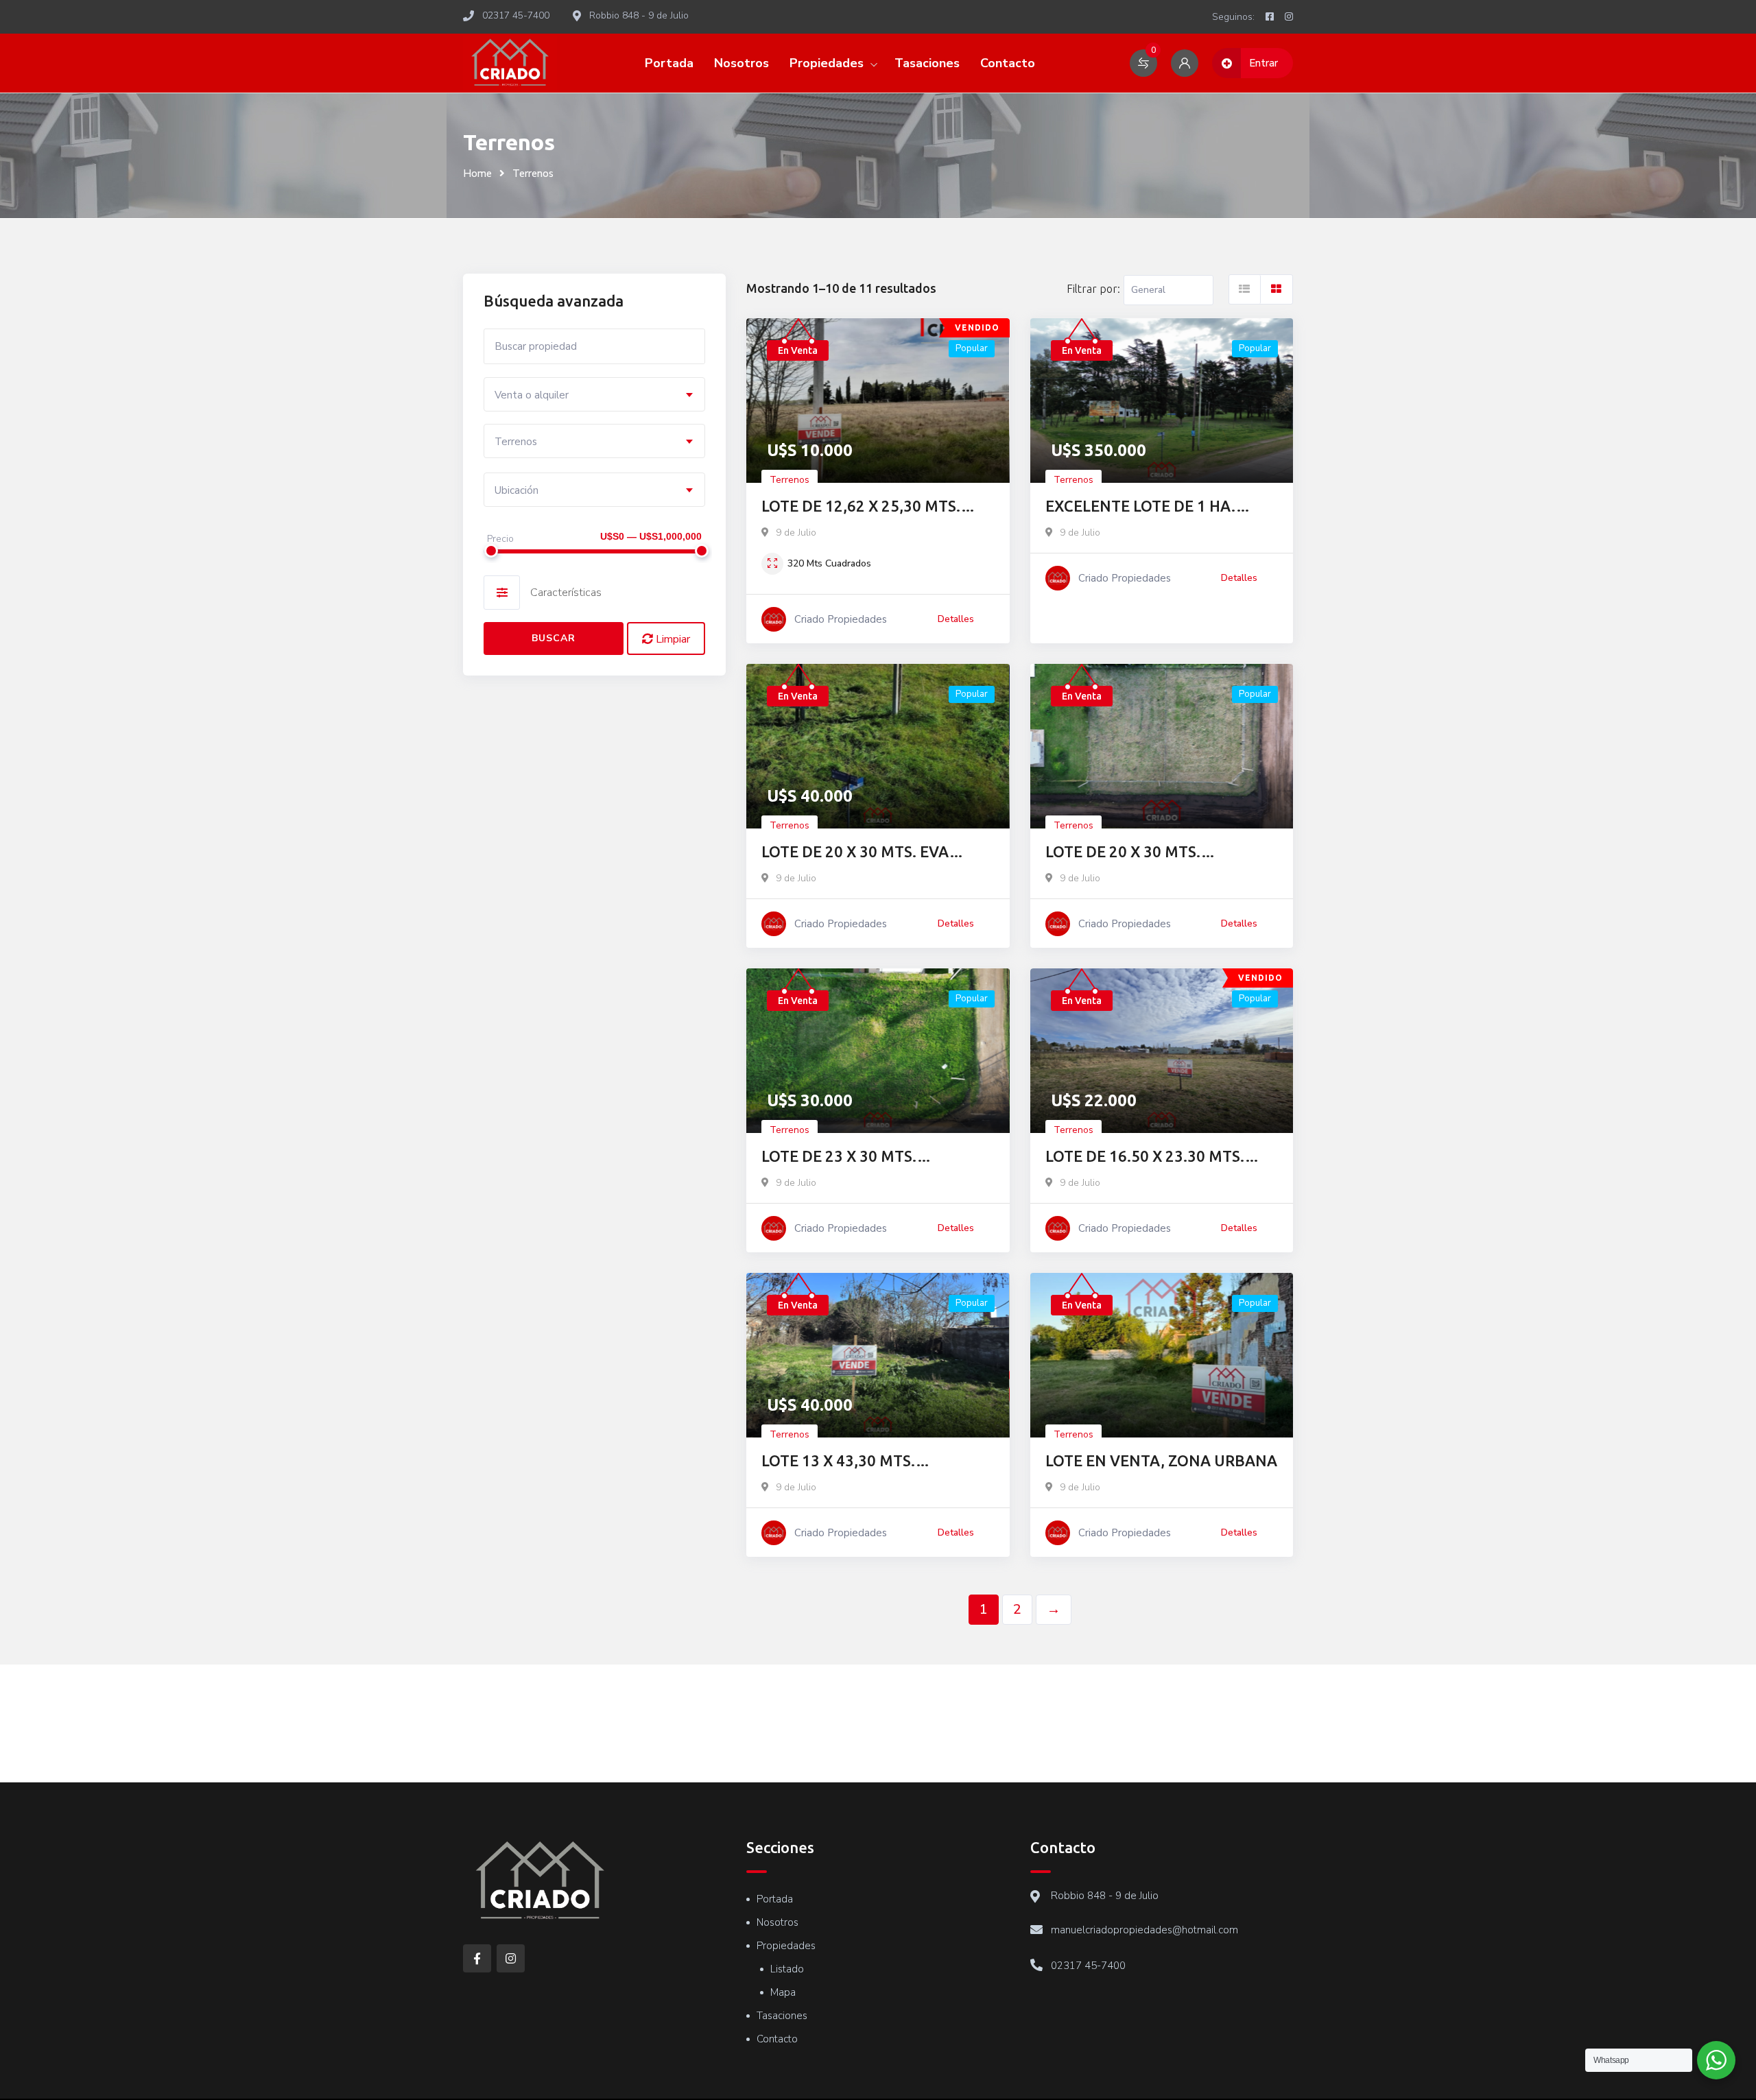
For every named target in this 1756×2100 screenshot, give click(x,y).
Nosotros (741, 63)
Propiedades (827, 63)
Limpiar (672, 639)
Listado (787, 1969)
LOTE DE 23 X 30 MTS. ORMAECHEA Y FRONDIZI (852, 1157)
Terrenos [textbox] (516, 442)
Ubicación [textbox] (517, 490)
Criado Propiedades (841, 619)
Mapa (783, 1992)
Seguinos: (1233, 17)
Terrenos (790, 480)
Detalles (956, 619)
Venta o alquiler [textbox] (532, 395)
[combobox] (594, 394)
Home (477, 174)
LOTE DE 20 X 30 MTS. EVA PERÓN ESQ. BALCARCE (855, 853)
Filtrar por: (1093, 289)
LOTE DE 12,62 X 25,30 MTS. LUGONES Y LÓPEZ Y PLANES (865, 507)
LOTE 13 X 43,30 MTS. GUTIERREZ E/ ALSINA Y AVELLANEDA (846, 1462)
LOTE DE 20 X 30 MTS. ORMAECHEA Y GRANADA (1137, 853)
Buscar (554, 638)
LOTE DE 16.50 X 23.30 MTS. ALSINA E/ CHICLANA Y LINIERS (1157, 1157)
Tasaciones (927, 63)
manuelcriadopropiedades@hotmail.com (1144, 1930)
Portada (669, 63)
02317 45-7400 (1088, 1966)
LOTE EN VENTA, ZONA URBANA (1161, 1460)
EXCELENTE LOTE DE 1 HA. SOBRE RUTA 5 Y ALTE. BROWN (1156, 507)
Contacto (1008, 63)
